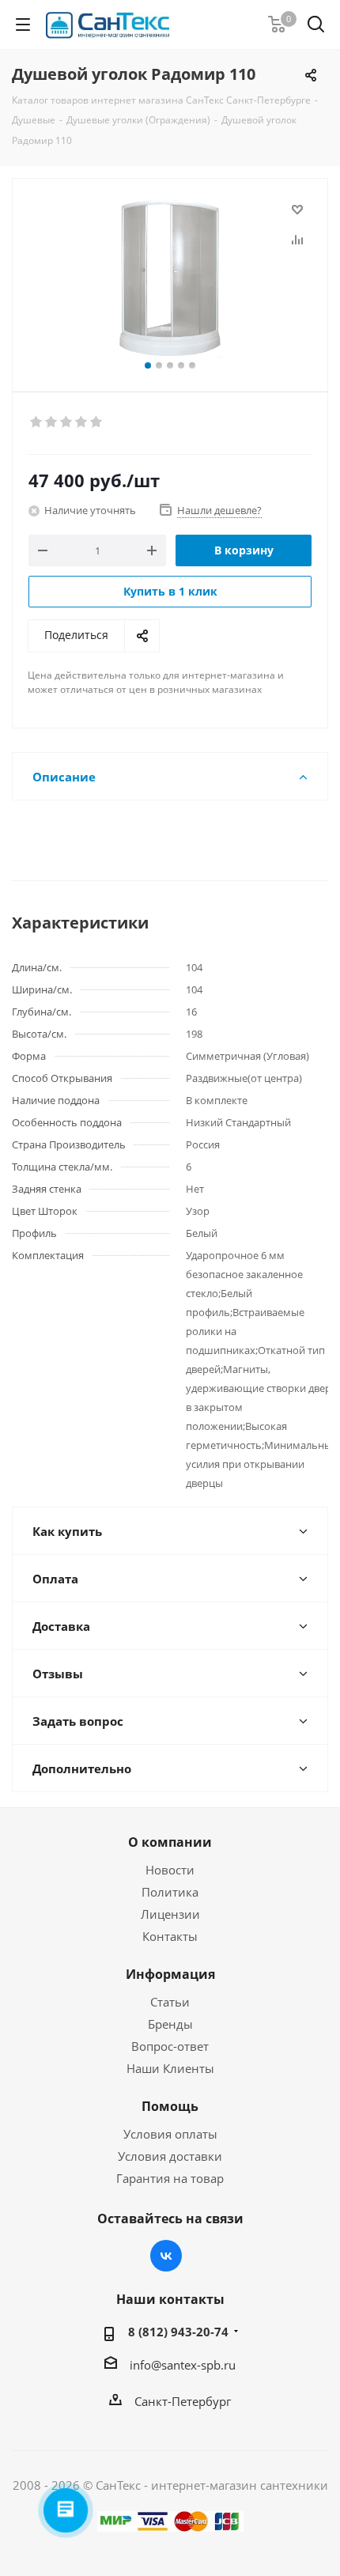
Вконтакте (166, 2256)
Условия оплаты (170, 2134)
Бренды (170, 2024)
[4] (82, 422)
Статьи (170, 2002)
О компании (170, 1842)
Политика (170, 1892)
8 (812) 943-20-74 (178, 2332)
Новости (170, 1870)
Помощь (170, 2106)
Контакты (170, 1936)
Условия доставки (170, 2156)
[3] (67, 422)
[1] (37, 422)
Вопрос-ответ (170, 2046)
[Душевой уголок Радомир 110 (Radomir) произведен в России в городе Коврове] (170, 278)
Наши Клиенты (170, 2068)
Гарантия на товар (170, 2178)
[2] (52, 422)
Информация (170, 1974)
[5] (97, 422)
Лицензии (170, 1914)
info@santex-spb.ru (183, 2365)
